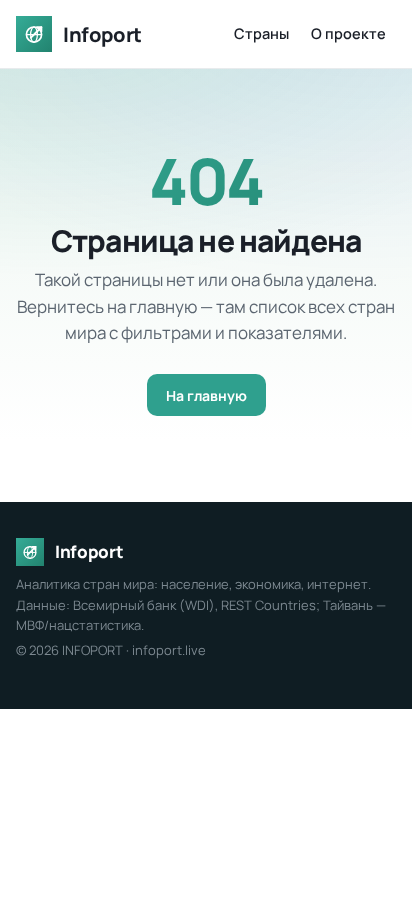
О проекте (348, 33)
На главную (206, 395)
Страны (261, 33)
